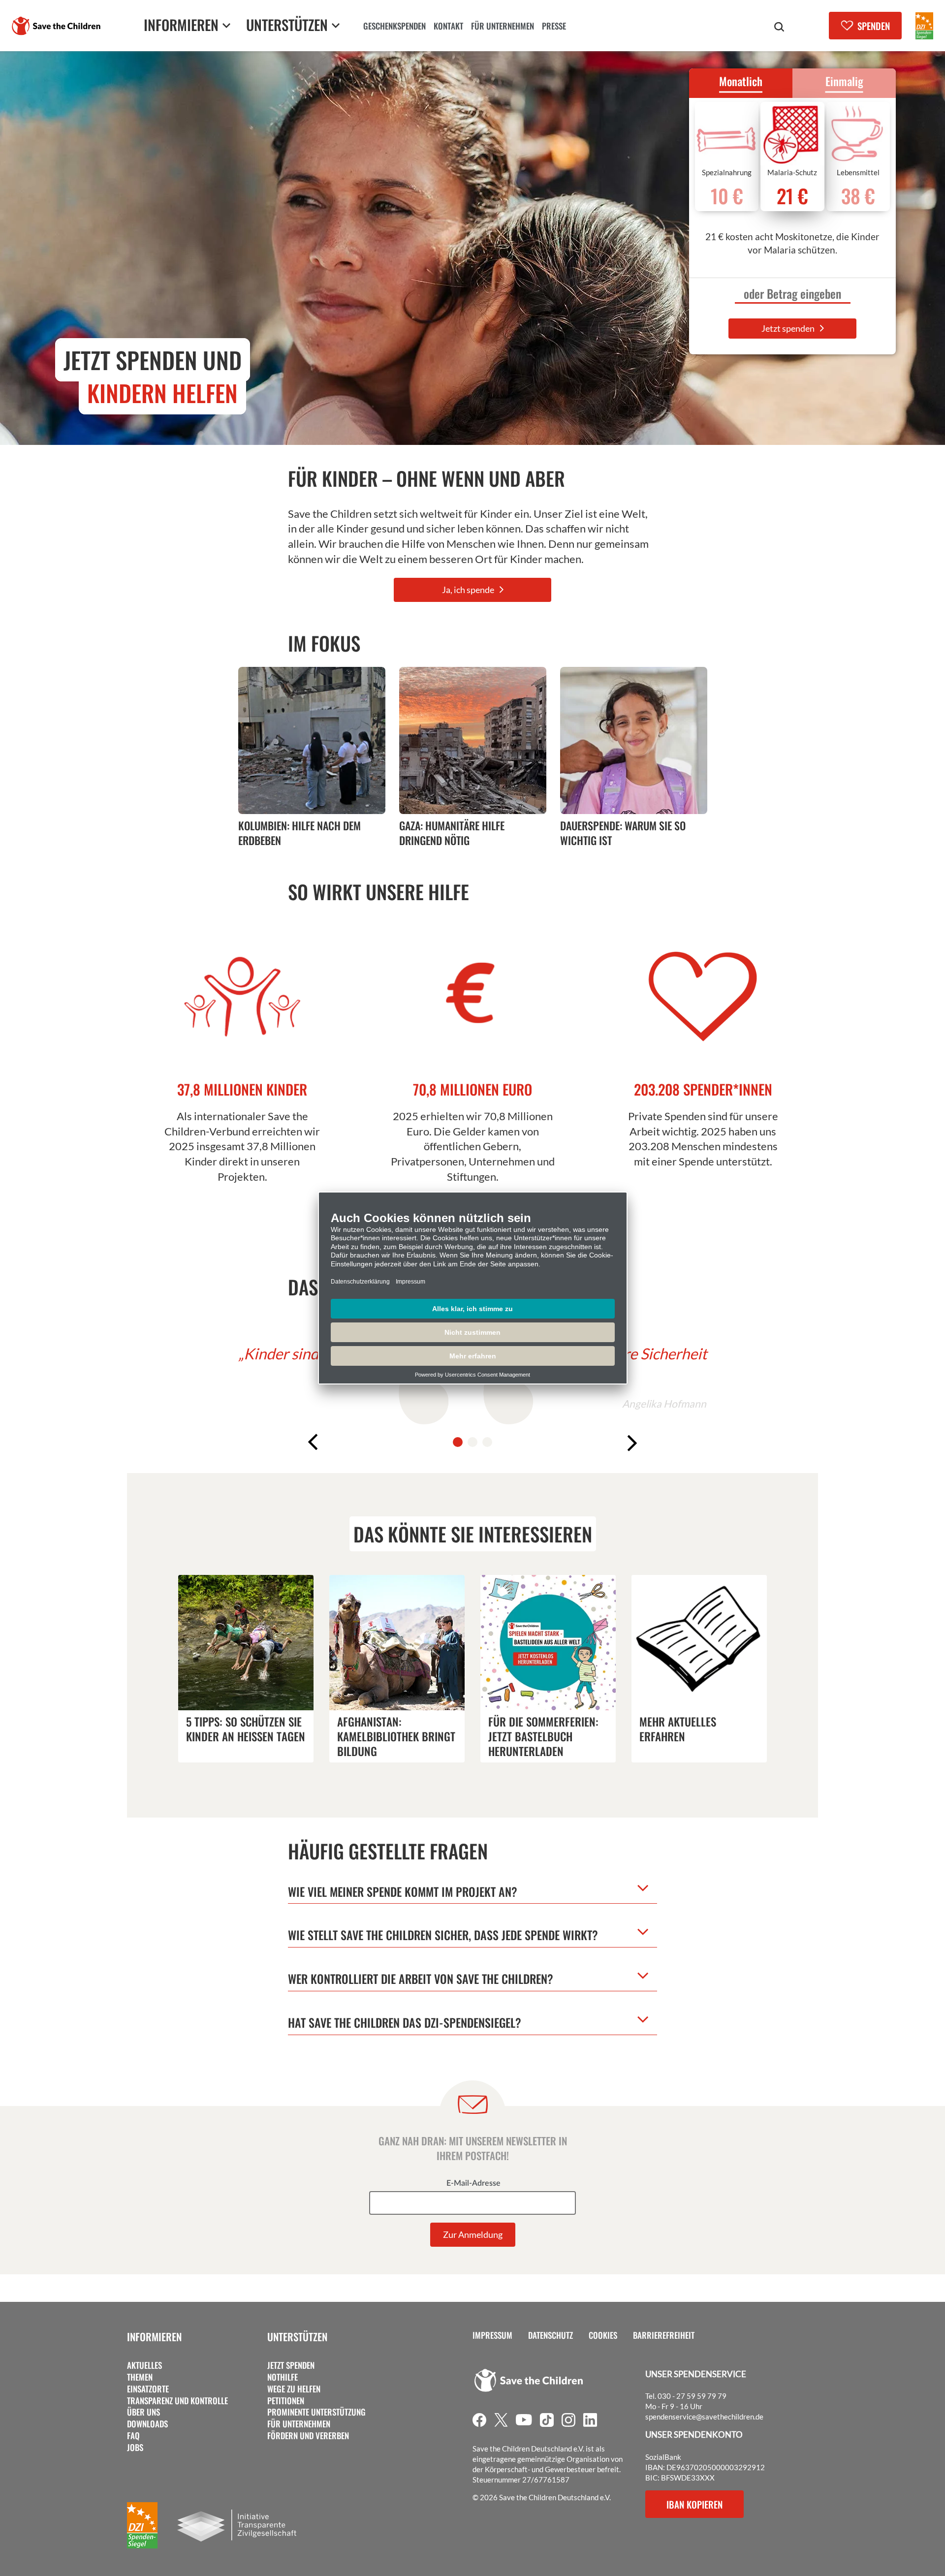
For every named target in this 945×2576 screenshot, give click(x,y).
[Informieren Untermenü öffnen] (226, 25)
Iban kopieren (694, 2504)
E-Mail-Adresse (473, 2183)
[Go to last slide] (310, 1443)
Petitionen (286, 2401)
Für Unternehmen (299, 2424)
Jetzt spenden (789, 328)
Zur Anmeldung (473, 2234)
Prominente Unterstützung (316, 2412)
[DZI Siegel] (924, 26)
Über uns (143, 2412)
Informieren (154, 2337)
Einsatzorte (148, 2389)
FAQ (133, 2436)
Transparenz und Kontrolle (177, 2401)
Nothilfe (283, 2377)
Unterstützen (297, 2337)
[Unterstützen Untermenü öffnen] (336, 25)
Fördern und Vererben (308, 2436)
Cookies (603, 2335)
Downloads (147, 2424)
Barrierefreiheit (664, 2335)
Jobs (135, 2448)
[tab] (458, 1442)
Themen (140, 2377)
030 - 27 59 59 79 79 (692, 2396)
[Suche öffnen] (779, 27)
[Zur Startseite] (56, 26)
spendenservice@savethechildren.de (704, 2417)
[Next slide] (635, 1443)
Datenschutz (551, 2335)
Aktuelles (144, 2365)
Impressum (492, 2335)
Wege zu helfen (294, 2389)
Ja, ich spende (469, 590)
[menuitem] (394, 27)
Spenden (874, 26)
